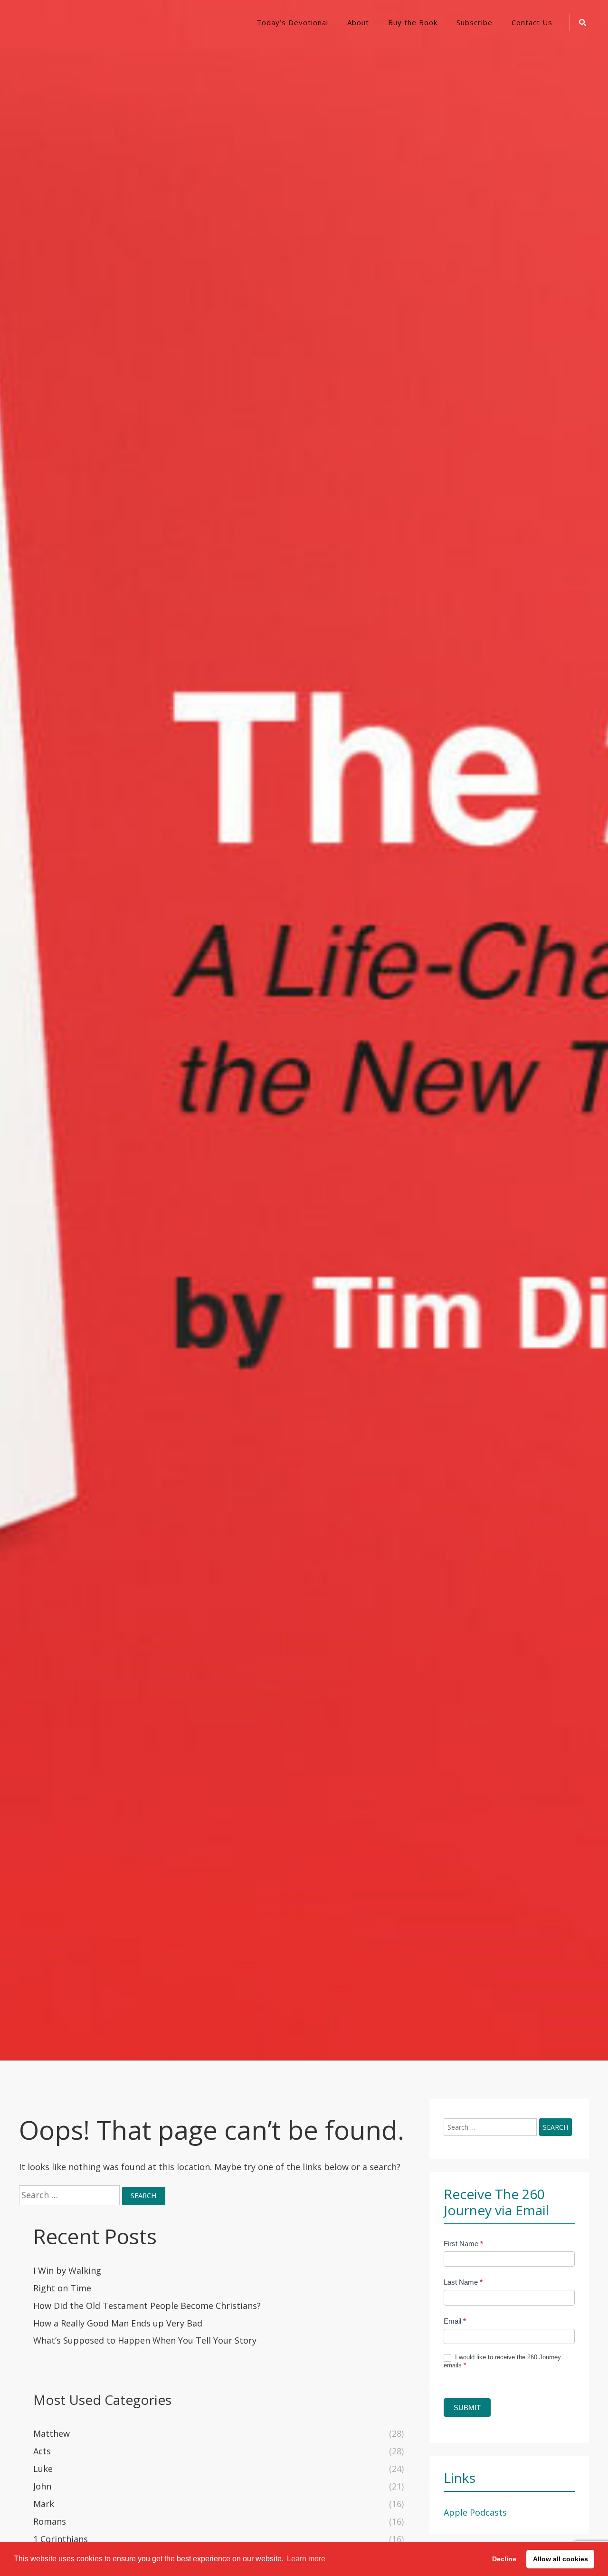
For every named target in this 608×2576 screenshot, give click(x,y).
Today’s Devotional (292, 22)
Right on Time (62, 2288)
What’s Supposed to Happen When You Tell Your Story (145, 2340)
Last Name (463, 2282)
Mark (44, 2504)
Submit (467, 2408)
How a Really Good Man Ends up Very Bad (118, 2323)
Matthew (52, 2433)
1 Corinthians (61, 2539)
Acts (42, 2451)
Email (455, 2321)
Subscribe (475, 22)
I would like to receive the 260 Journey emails (502, 2361)
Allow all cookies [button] (560, 2559)
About (358, 22)
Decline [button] (504, 2559)
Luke (43, 2469)
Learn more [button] (306, 2559)
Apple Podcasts (475, 2512)
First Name (463, 2244)
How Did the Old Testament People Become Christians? (147, 2306)
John (42, 2486)
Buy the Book (413, 22)
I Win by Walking (67, 2270)
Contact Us (532, 22)
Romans (50, 2521)
